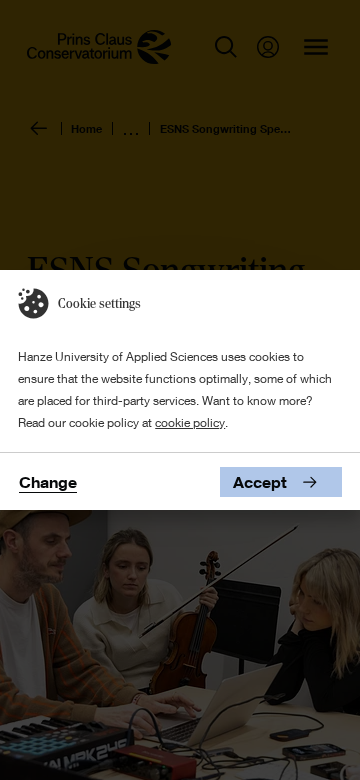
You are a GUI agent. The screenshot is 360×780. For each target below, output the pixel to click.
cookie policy (190, 422)
